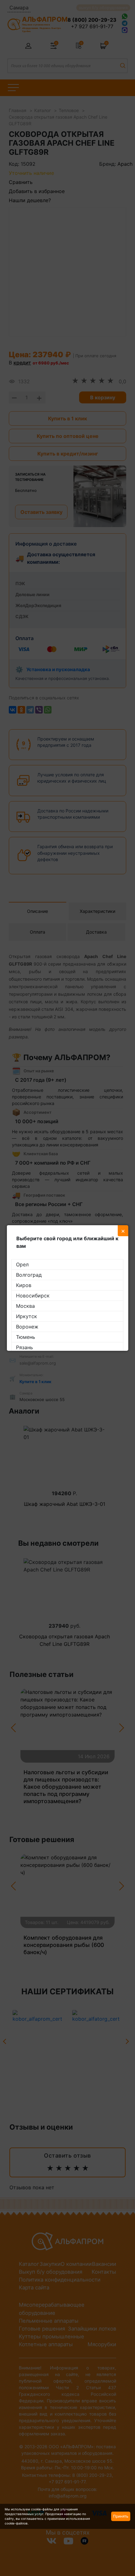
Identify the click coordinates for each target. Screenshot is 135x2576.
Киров (24, 1285)
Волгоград (29, 1275)
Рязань (24, 1347)
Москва (25, 1306)
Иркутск (27, 1316)
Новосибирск (33, 1296)
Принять (121, 2516)
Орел (22, 1264)
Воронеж (27, 1327)
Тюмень (26, 1337)
